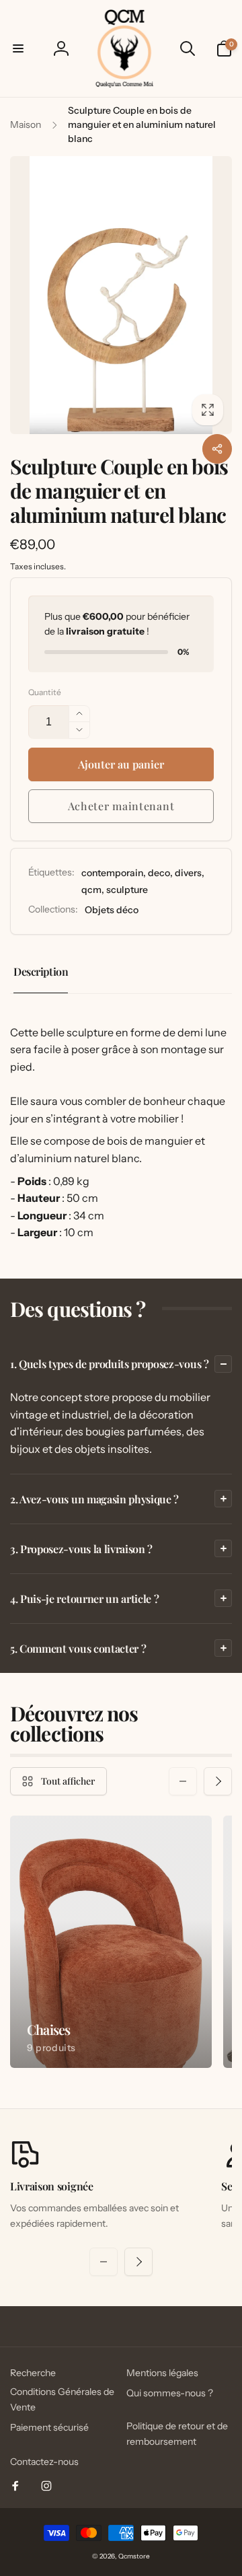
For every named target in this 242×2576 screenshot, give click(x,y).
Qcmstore (134, 2556)
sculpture (127, 890)
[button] (18, 48)
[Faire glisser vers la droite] (218, 1781)
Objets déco (112, 910)
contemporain (112, 873)
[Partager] (217, 449)
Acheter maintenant (121, 806)
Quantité (45, 692)
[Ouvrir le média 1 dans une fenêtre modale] (121, 295)
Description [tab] (41, 971)
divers (188, 873)
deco (159, 873)
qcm (91, 890)
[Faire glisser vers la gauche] (183, 1781)
